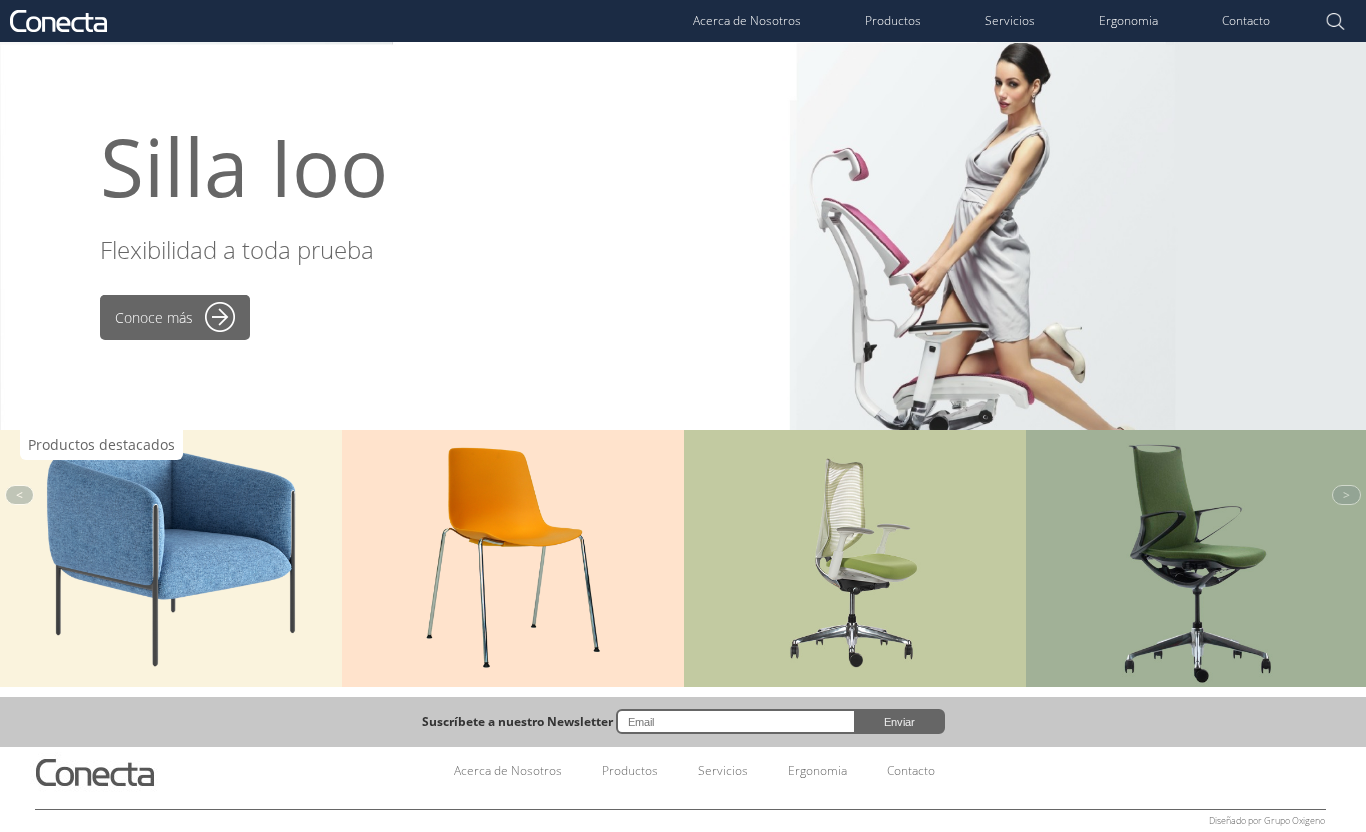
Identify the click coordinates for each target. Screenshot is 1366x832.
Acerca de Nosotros (747, 20)
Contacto (1246, 20)
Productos (893, 20)
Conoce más (154, 317)
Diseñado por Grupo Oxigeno (1267, 820)
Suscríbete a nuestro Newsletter (517, 721)
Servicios (1010, 20)
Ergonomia (1128, 20)
